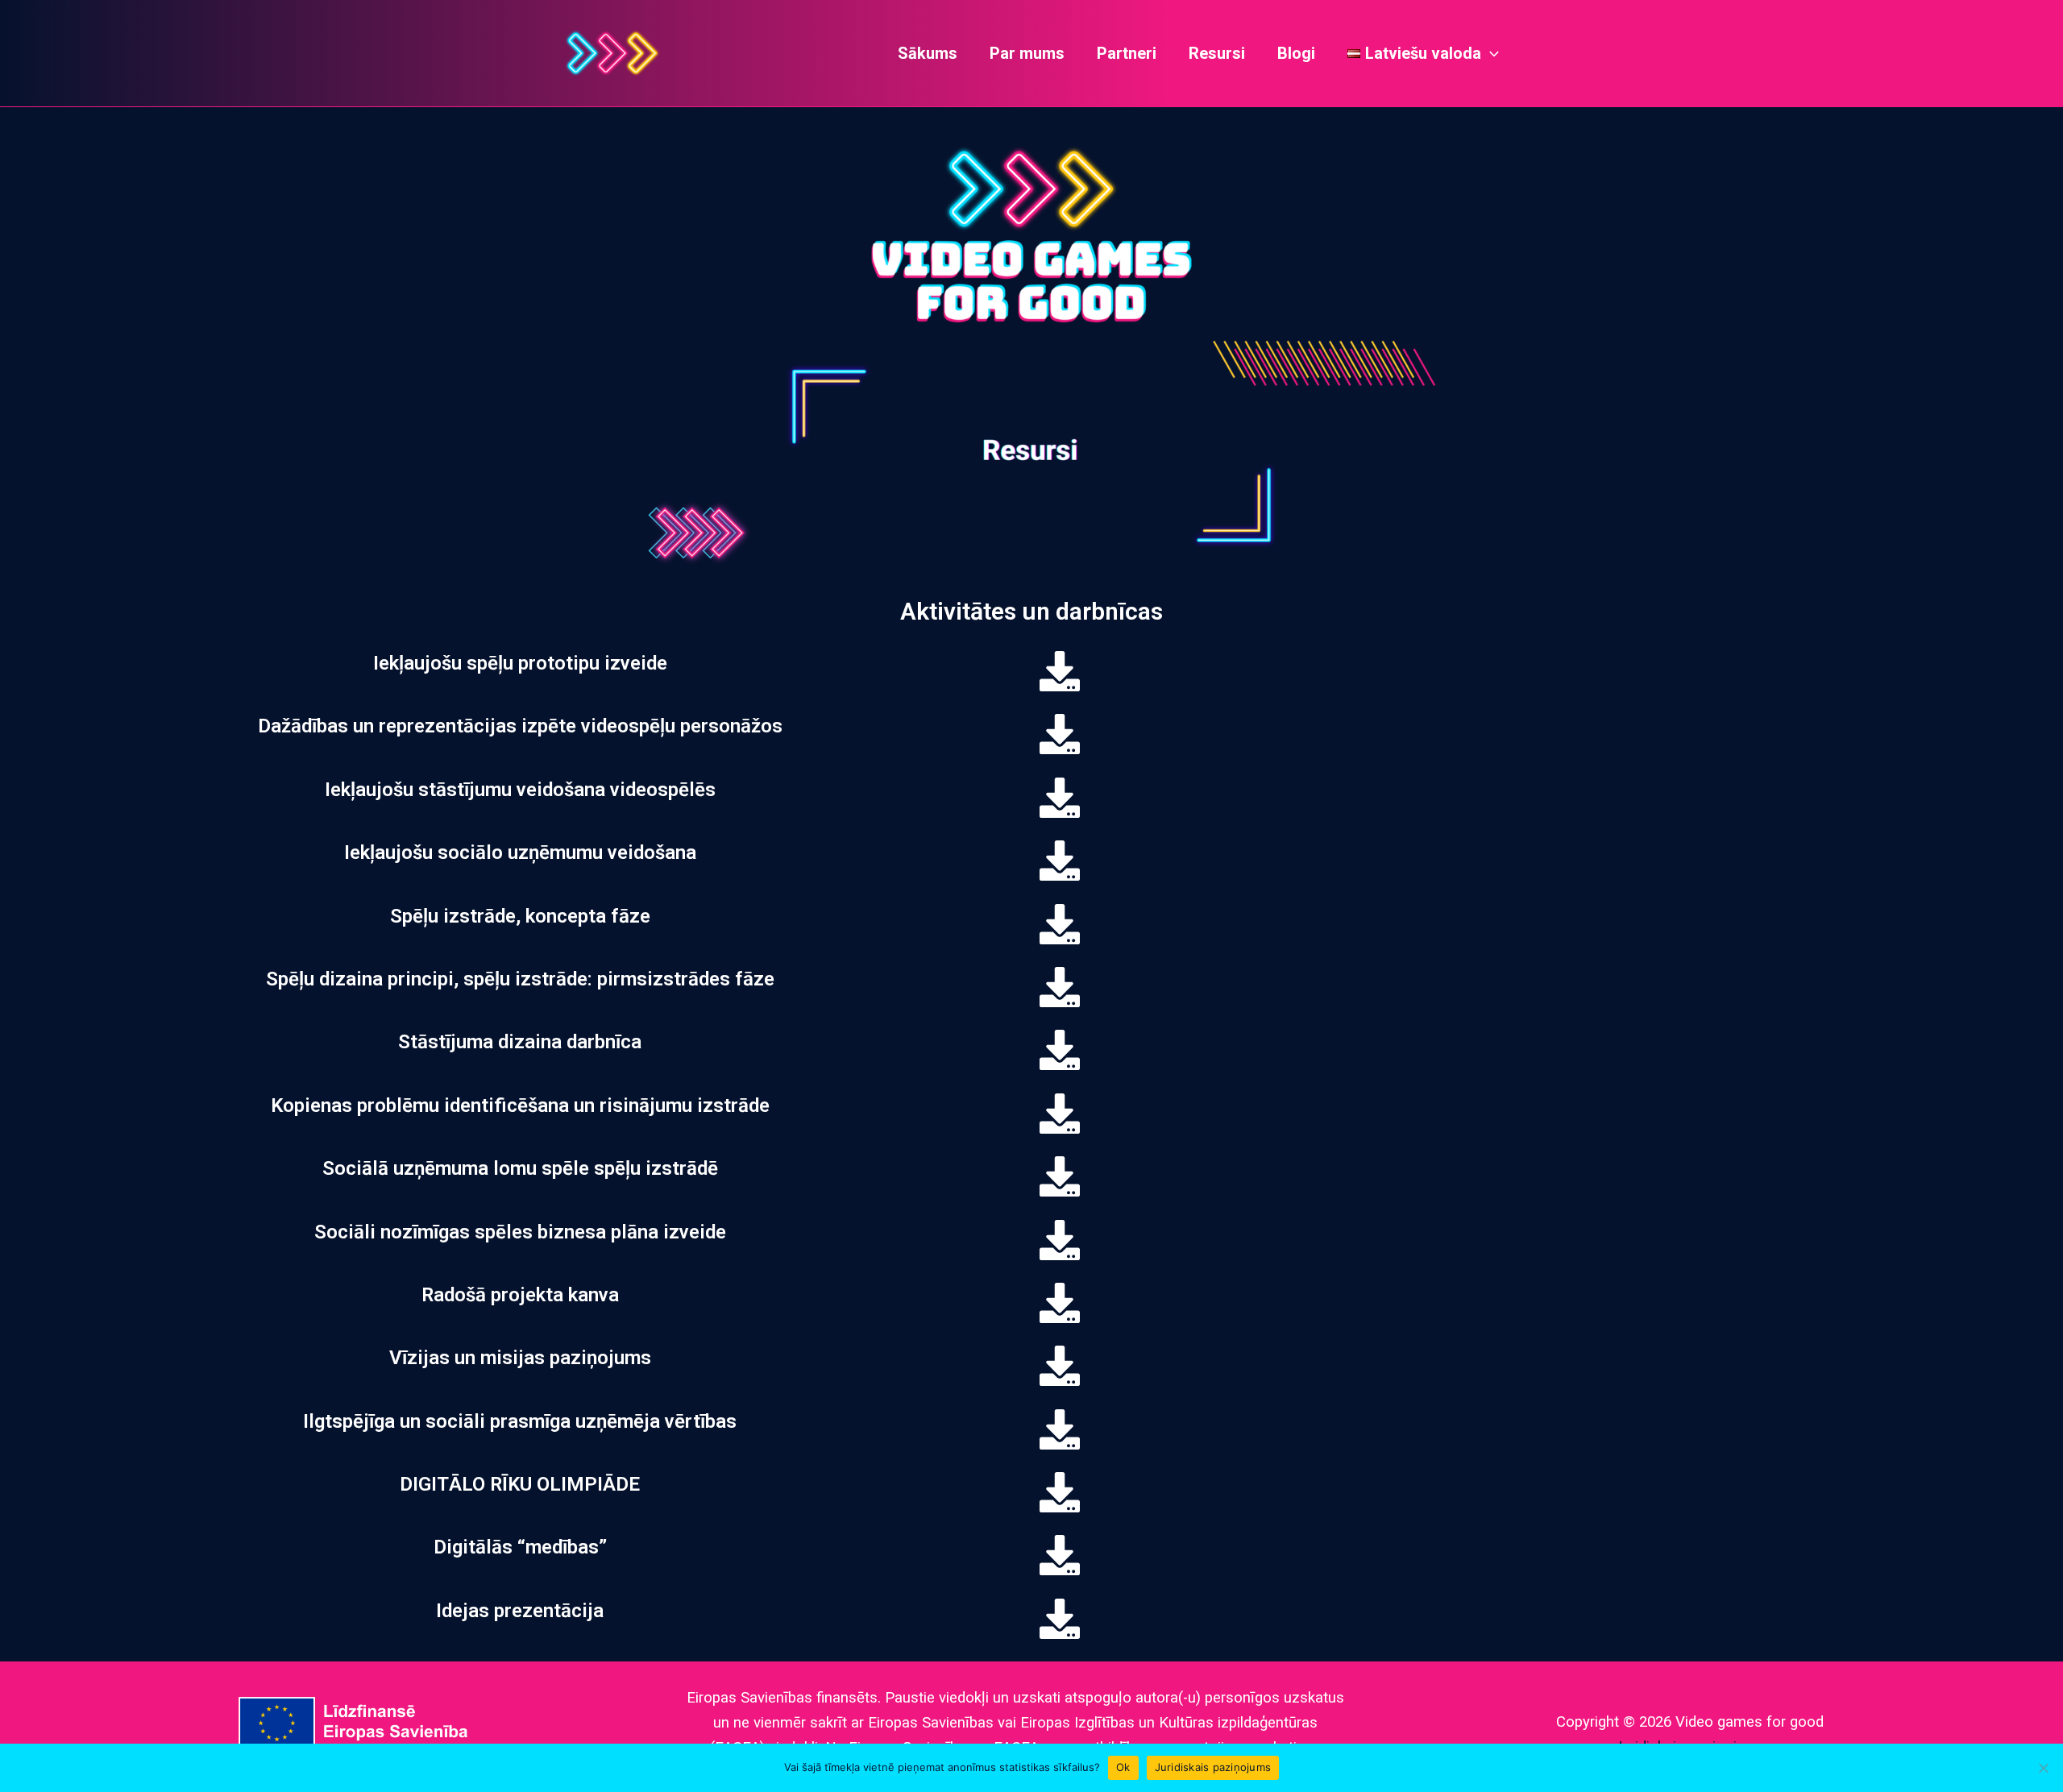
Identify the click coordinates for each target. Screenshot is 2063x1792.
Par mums (1027, 53)
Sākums (928, 53)
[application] (1490, 53)
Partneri (1127, 53)
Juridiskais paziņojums (1213, 1767)
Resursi (1217, 53)
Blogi (1296, 53)
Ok (1123, 1767)
